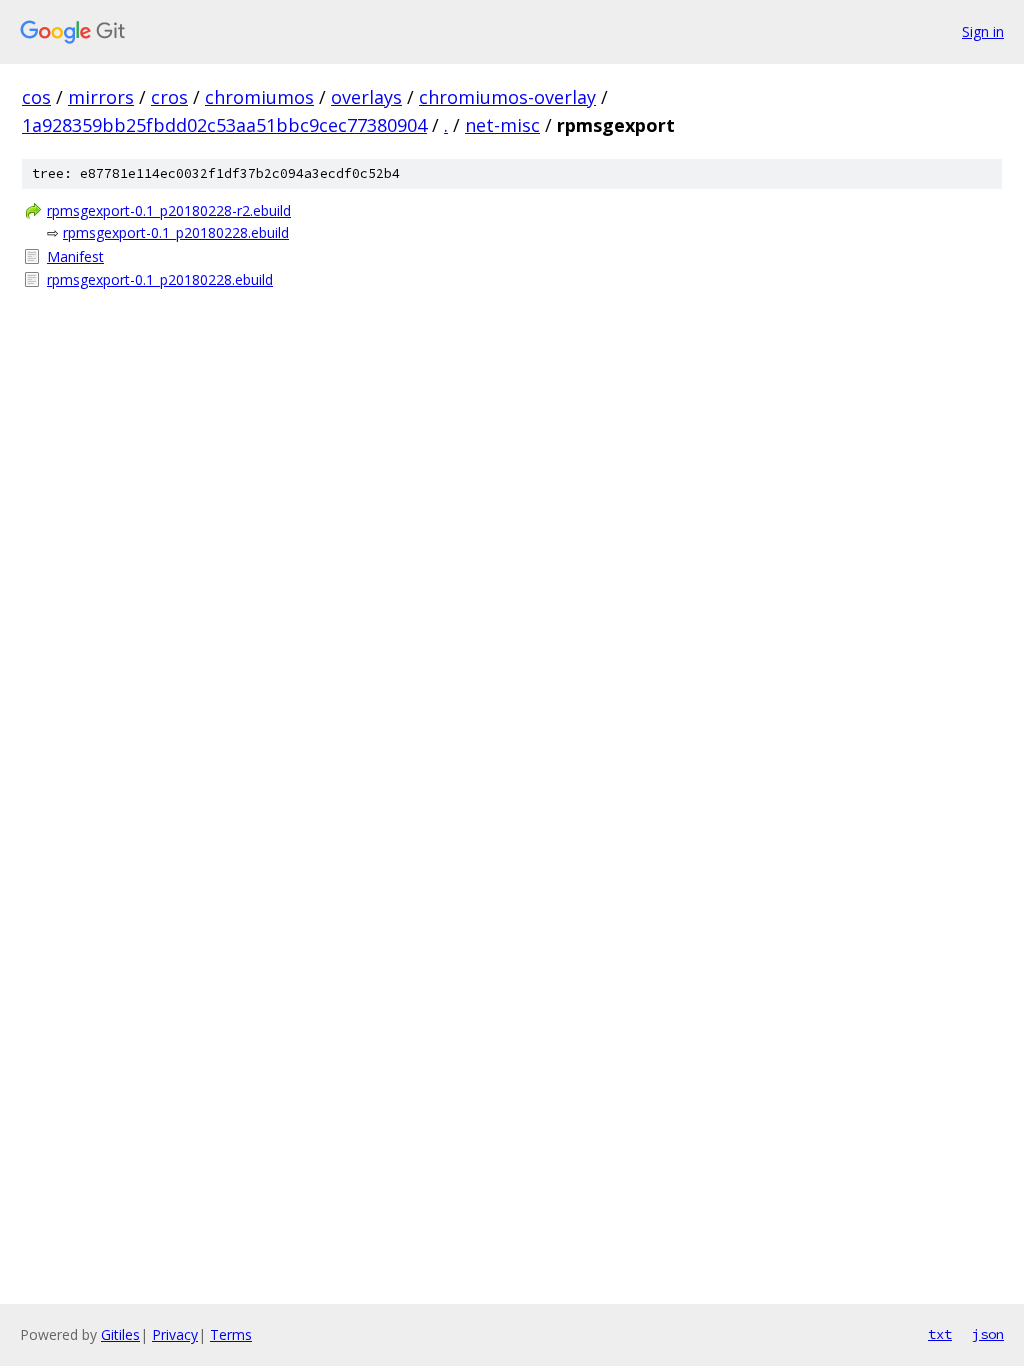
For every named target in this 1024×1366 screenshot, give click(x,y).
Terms (231, 1334)
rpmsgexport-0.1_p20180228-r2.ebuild (169, 210)
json (988, 1334)
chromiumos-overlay (507, 97)
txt (940, 1334)
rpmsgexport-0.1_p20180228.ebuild (176, 232)
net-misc (502, 125)
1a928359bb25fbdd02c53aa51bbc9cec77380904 (224, 125)
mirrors (101, 97)
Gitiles (120, 1334)
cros (169, 97)
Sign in (983, 31)
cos (36, 97)
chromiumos (259, 97)
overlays (366, 97)
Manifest (75, 256)
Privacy (175, 1334)
